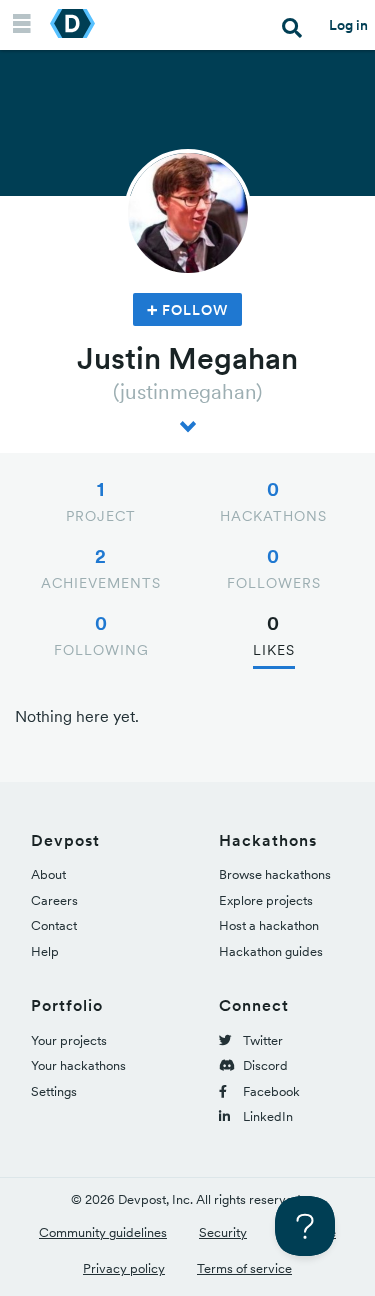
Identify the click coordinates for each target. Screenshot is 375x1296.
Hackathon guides (271, 951)
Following (101, 635)
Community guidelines (103, 1232)
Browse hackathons (275, 874)
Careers (54, 900)
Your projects (69, 1040)
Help (45, 951)
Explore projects (266, 900)
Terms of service (244, 1268)
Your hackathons (78, 1065)
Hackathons (273, 501)
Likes (274, 635)
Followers (274, 568)
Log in (348, 25)
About (48, 874)
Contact (54, 925)
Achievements (101, 568)
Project (101, 501)
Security (223, 1232)
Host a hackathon (269, 925)
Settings (54, 1091)
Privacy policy (124, 1268)
